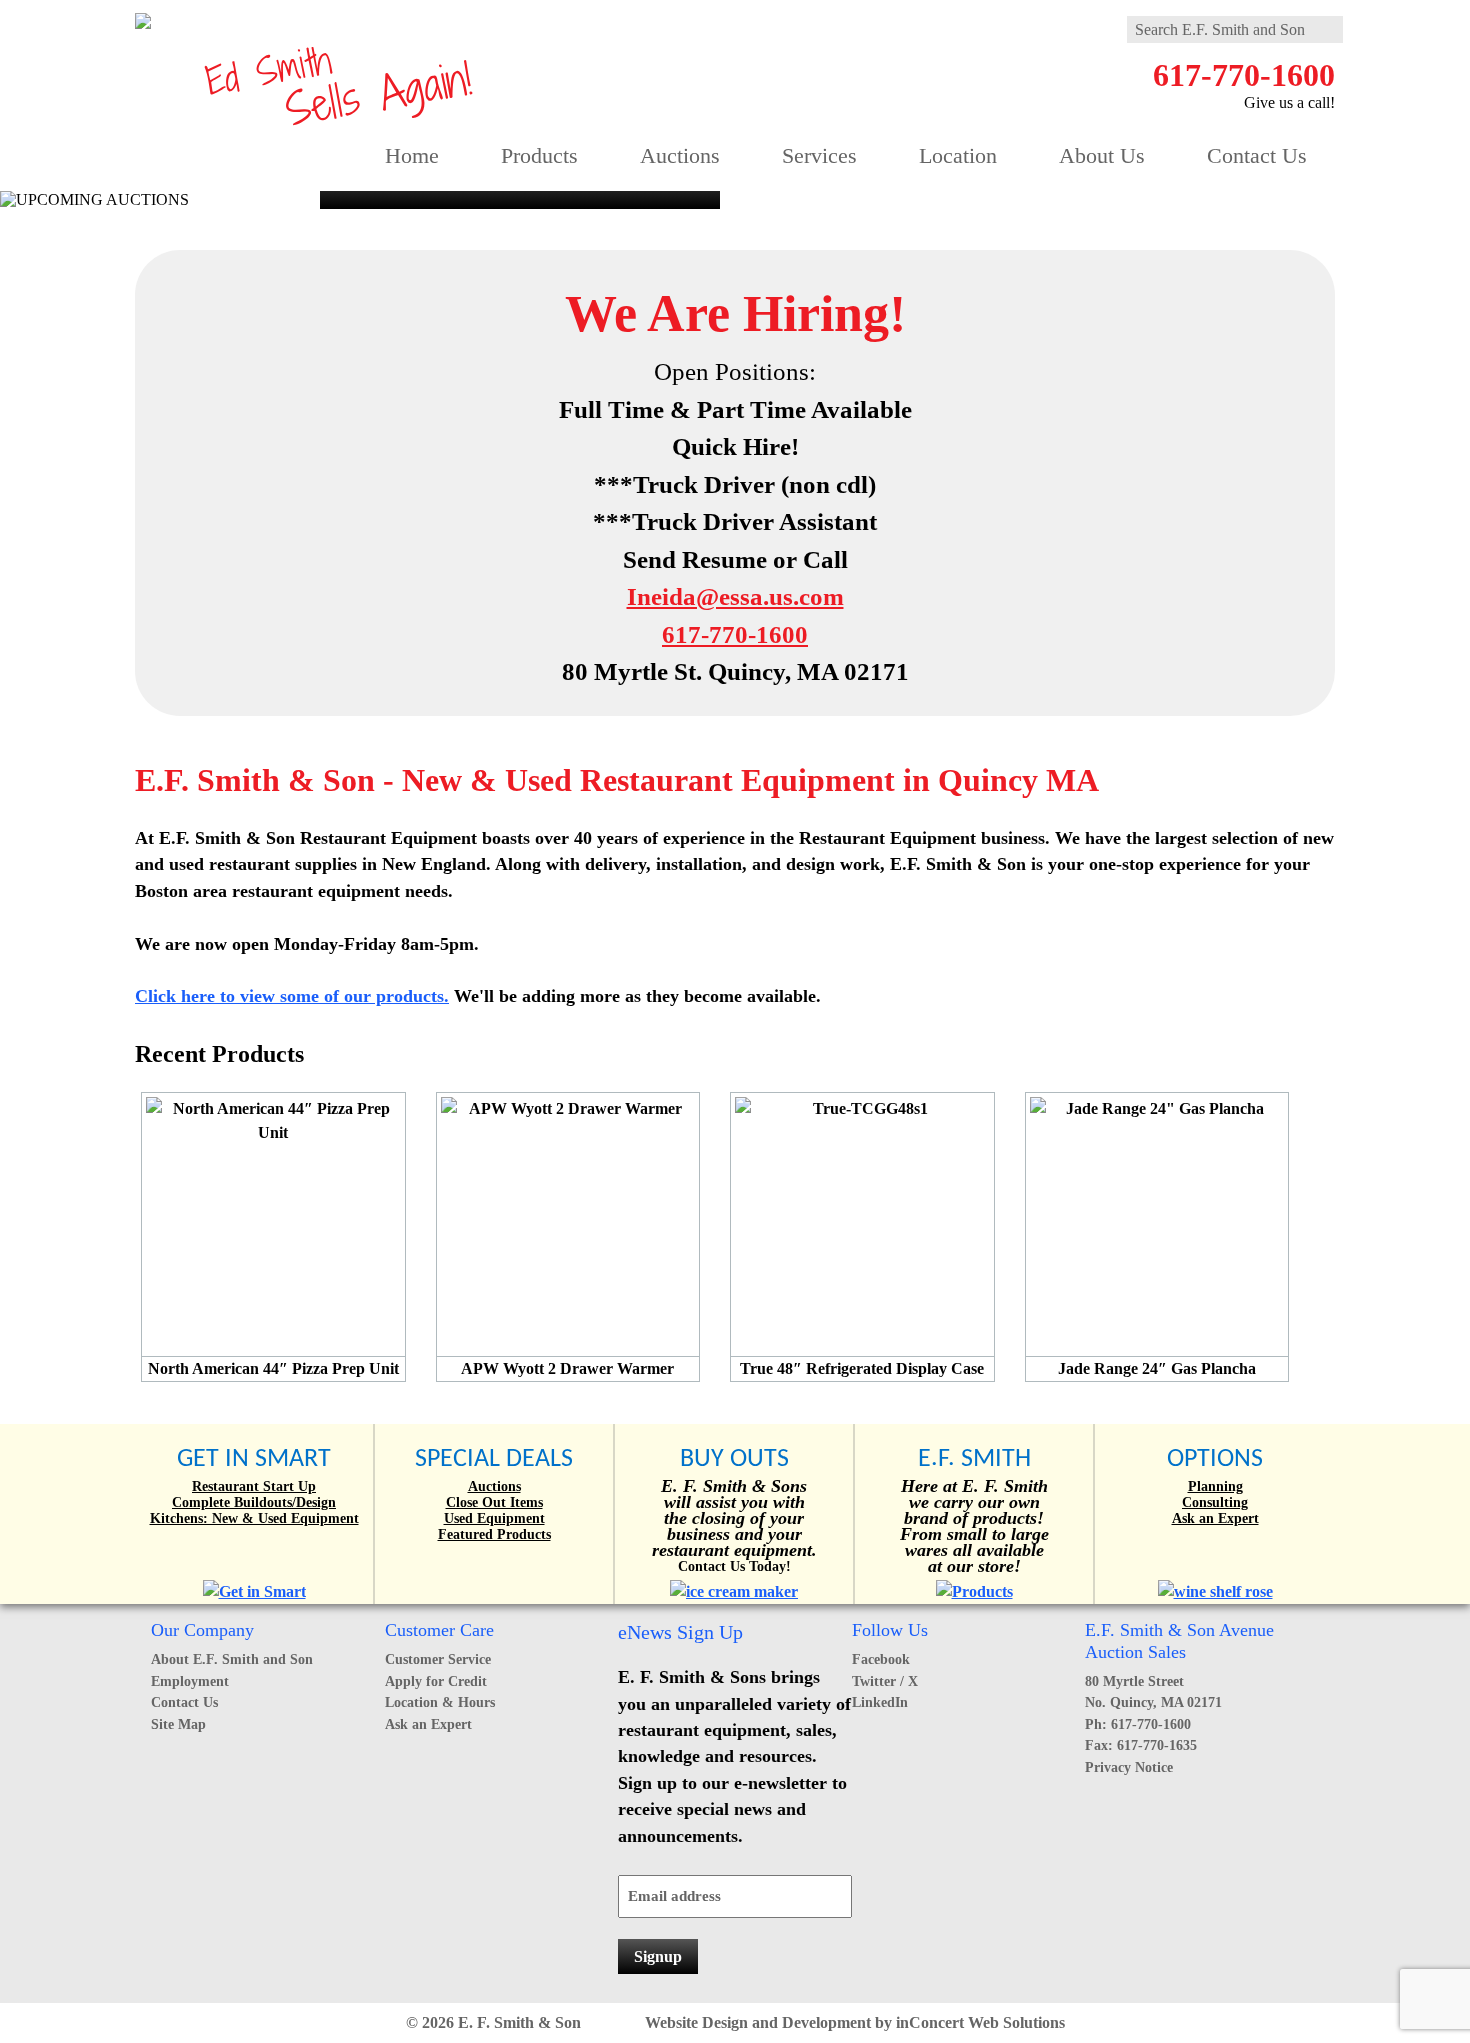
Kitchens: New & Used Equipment (254, 1518)
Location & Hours (440, 1702)
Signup (658, 1956)
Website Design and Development (758, 2022)
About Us (1102, 155)
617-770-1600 (1244, 75)
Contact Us (1257, 155)
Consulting (1215, 1502)
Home (412, 155)
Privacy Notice (1129, 1767)
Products (539, 155)
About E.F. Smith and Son (232, 1659)
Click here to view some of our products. (292, 996)
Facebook (881, 1659)
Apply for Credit (436, 1681)
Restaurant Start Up (254, 1486)
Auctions (680, 155)
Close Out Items (494, 1502)
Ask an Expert (1215, 1518)
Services (819, 155)
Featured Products (494, 1534)
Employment (190, 1681)
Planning (1215, 1486)
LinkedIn (880, 1702)
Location (958, 155)
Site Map (178, 1724)
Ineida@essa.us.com (735, 596)
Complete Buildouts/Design (254, 1502)
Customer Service (438, 1659)
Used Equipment (494, 1518)
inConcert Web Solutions (980, 2022)
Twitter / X (885, 1681)
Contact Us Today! (734, 1566)
